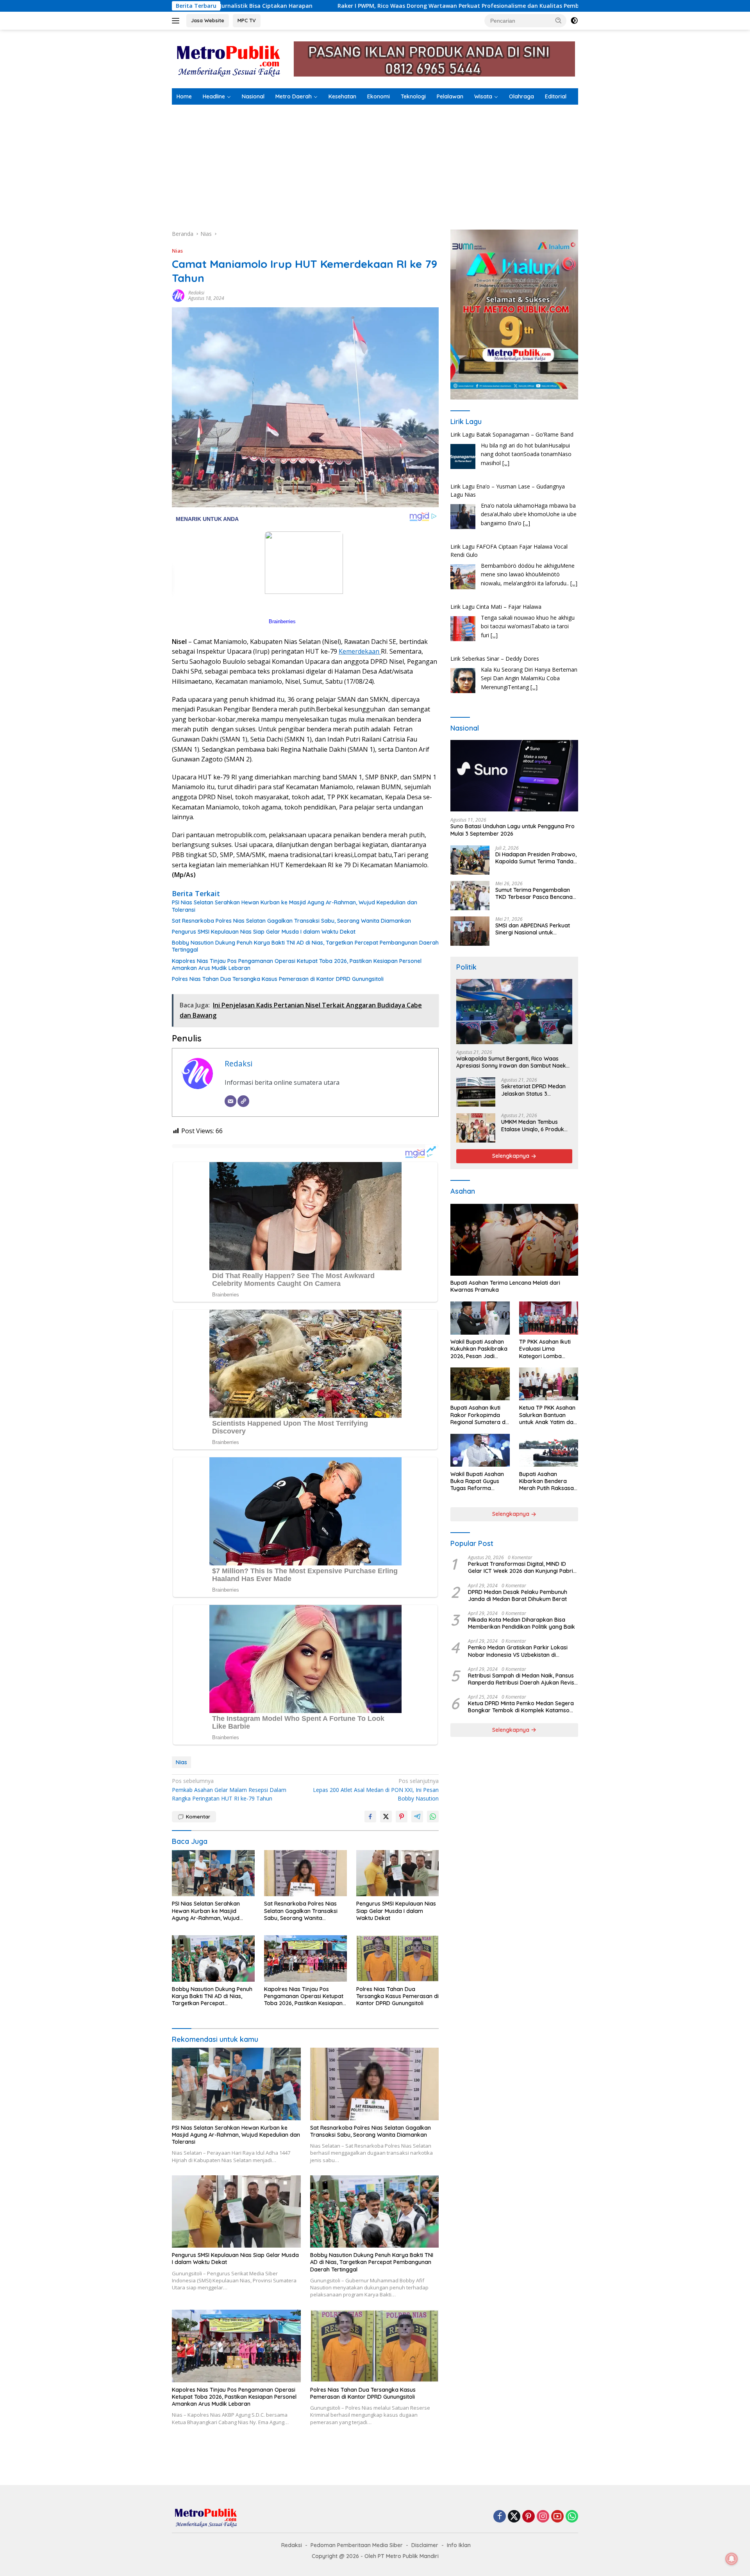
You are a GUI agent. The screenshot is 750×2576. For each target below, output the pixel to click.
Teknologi (413, 96)
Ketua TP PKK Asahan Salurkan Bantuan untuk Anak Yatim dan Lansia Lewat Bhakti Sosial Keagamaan (548, 1415)
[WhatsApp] (572, 2517)
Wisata (483, 96)
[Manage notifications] (732, 2559)
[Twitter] (514, 2517)
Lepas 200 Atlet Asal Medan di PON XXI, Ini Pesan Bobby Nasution (376, 1790)
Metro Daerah (294, 96)
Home (184, 96)
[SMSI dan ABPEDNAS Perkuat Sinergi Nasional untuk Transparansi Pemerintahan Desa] (470, 931)
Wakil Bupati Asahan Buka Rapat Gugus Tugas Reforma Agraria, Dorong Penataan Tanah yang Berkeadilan (479, 1481)
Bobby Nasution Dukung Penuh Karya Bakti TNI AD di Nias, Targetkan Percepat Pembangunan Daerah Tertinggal (305, 946)
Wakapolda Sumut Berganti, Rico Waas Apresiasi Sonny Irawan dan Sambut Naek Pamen (511, 1062)
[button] (559, 20)
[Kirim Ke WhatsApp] (433, 1817)
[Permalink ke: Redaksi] (178, 295)
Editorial (556, 96)
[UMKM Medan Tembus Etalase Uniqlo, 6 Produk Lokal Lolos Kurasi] (476, 1128)
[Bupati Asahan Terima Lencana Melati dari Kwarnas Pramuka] (514, 1240)
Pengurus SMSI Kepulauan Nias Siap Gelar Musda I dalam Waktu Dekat (264, 932)
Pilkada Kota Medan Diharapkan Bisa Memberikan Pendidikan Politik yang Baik (521, 1624)
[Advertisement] (375, 163)
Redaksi (196, 293)
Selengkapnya (512, 1156)
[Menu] (177, 21)
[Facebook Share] (370, 1817)
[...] (527, 471)
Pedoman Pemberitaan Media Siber (357, 2545)
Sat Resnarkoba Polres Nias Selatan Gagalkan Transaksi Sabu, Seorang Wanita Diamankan (291, 921)
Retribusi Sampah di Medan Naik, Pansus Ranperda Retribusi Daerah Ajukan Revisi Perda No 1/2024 (522, 1679)
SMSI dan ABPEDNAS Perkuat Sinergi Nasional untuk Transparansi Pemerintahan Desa (533, 929)
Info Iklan (459, 2545)
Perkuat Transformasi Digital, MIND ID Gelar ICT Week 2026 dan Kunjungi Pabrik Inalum (522, 1568)
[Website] (243, 1101)
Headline (214, 96)
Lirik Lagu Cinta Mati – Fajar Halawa (496, 555)
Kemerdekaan (360, 651)
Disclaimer (425, 2545)
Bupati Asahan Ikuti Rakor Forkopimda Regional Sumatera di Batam (479, 1415)
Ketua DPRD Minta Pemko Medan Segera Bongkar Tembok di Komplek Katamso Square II (521, 1707)
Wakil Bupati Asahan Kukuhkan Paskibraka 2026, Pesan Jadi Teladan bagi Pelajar (479, 1349)
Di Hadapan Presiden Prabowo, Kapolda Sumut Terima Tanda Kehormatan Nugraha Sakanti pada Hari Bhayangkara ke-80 (536, 858)
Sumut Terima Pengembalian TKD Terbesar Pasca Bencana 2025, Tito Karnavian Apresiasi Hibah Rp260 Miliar (535, 893)
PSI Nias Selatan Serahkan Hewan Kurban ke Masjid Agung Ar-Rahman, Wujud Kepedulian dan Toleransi (295, 906)
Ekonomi (379, 96)
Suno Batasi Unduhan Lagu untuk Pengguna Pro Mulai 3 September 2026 (512, 830)
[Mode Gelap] (574, 21)
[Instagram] (543, 2517)
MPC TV (247, 20)
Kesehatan (342, 96)
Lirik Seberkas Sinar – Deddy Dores (495, 607)
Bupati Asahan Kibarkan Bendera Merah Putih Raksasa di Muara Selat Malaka (548, 1481)
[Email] (230, 1101)
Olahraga (521, 96)
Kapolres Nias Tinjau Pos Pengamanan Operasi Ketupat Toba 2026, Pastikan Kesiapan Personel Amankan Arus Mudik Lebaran (297, 964)
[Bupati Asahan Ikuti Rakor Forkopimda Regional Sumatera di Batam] (480, 1384)
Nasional (253, 96)
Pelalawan (450, 96)
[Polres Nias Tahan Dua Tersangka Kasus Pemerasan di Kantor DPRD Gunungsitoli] (398, 1958)
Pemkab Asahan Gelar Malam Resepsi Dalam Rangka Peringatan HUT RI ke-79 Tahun (229, 1790)
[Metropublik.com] (230, 58)
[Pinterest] (529, 2517)
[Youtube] (557, 2517)
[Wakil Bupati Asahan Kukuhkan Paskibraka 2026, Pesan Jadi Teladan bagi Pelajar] (480, 1318)
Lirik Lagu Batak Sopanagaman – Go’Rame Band (512, 659)
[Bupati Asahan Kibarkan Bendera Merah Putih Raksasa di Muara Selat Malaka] (549, 1450)
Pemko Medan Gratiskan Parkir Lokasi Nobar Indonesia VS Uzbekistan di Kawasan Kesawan (518, 1651)
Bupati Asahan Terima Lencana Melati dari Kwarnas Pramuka (505, 1287)
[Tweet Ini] (386, 1817)
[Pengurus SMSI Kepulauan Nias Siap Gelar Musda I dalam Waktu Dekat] (398, 1873)
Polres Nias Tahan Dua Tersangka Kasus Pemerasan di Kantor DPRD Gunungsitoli (278, 979)
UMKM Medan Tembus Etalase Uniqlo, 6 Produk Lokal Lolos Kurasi (533, 1126)
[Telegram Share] (417, 1817)
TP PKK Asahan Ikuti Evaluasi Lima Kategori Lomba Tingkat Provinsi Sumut (545, 1349)
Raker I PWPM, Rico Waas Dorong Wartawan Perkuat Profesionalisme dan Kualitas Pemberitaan (289, 6)
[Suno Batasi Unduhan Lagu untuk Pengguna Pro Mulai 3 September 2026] (514, 776)
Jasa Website (208, 20)
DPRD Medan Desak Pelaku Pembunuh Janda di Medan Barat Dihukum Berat (518, 1596)
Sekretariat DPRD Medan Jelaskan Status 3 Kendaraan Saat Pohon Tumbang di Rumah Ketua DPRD (535, 1090)
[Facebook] (500, 2517)
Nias (177, 251)
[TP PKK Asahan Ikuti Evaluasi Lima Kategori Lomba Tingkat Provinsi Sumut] (549, 1318)
